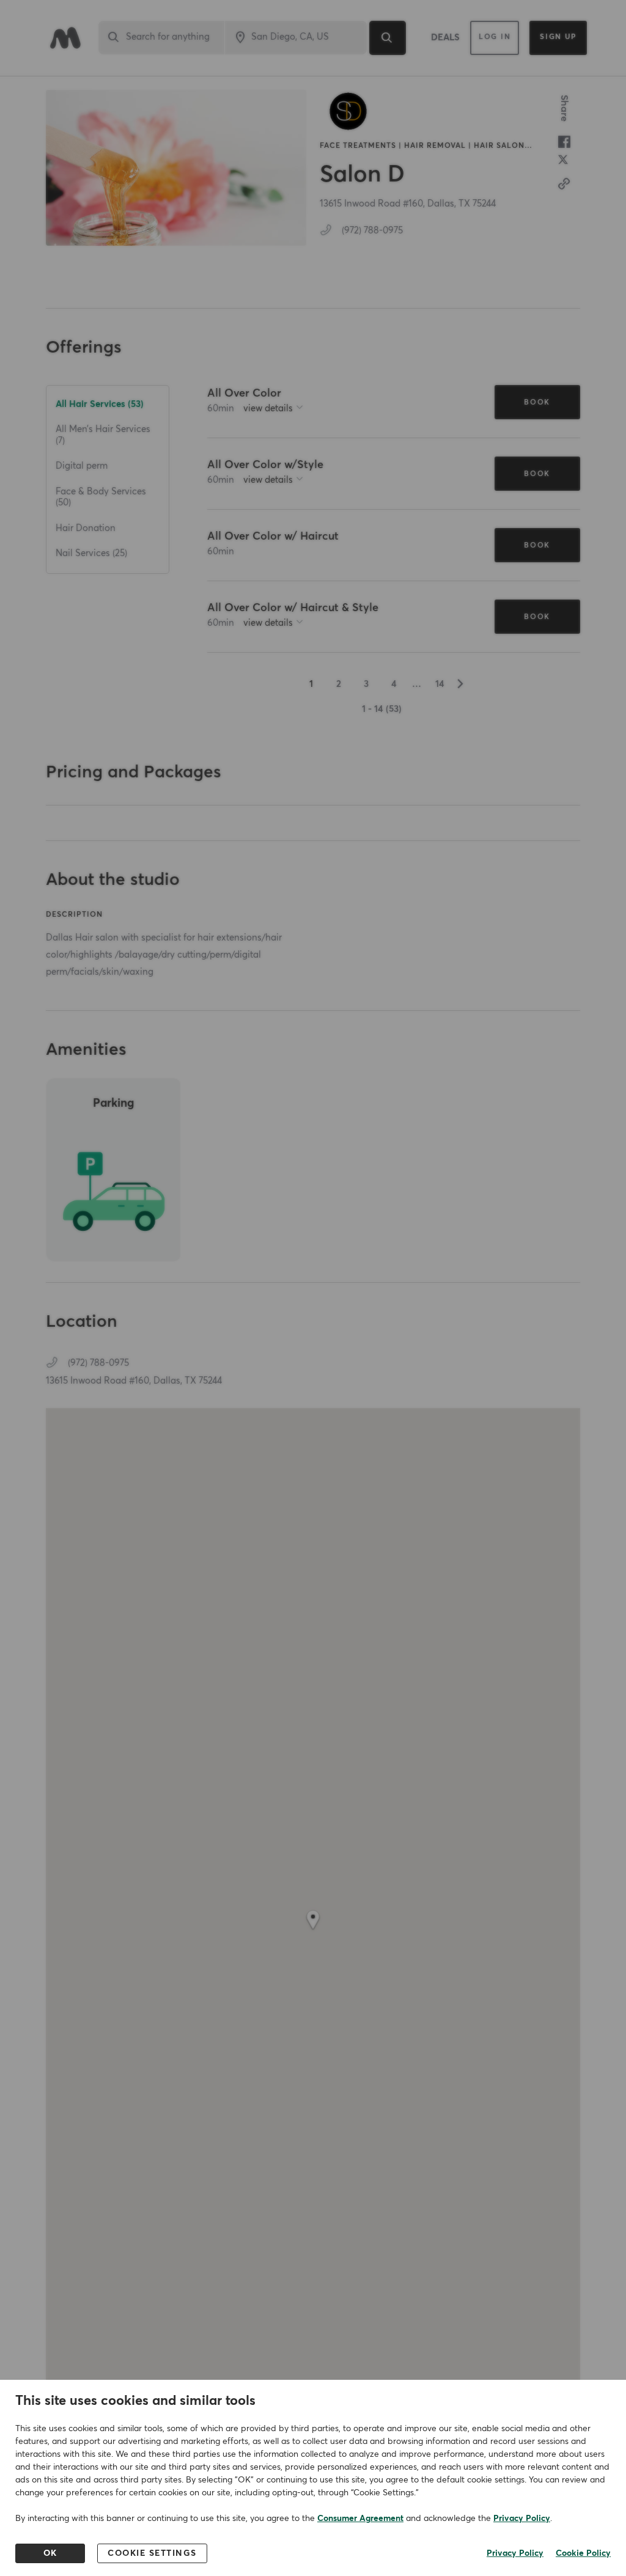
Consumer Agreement (360, 2519)
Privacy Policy (522, 2519)
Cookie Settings (152, 2553)
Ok (50, 2553)
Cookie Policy (583, 2553)
